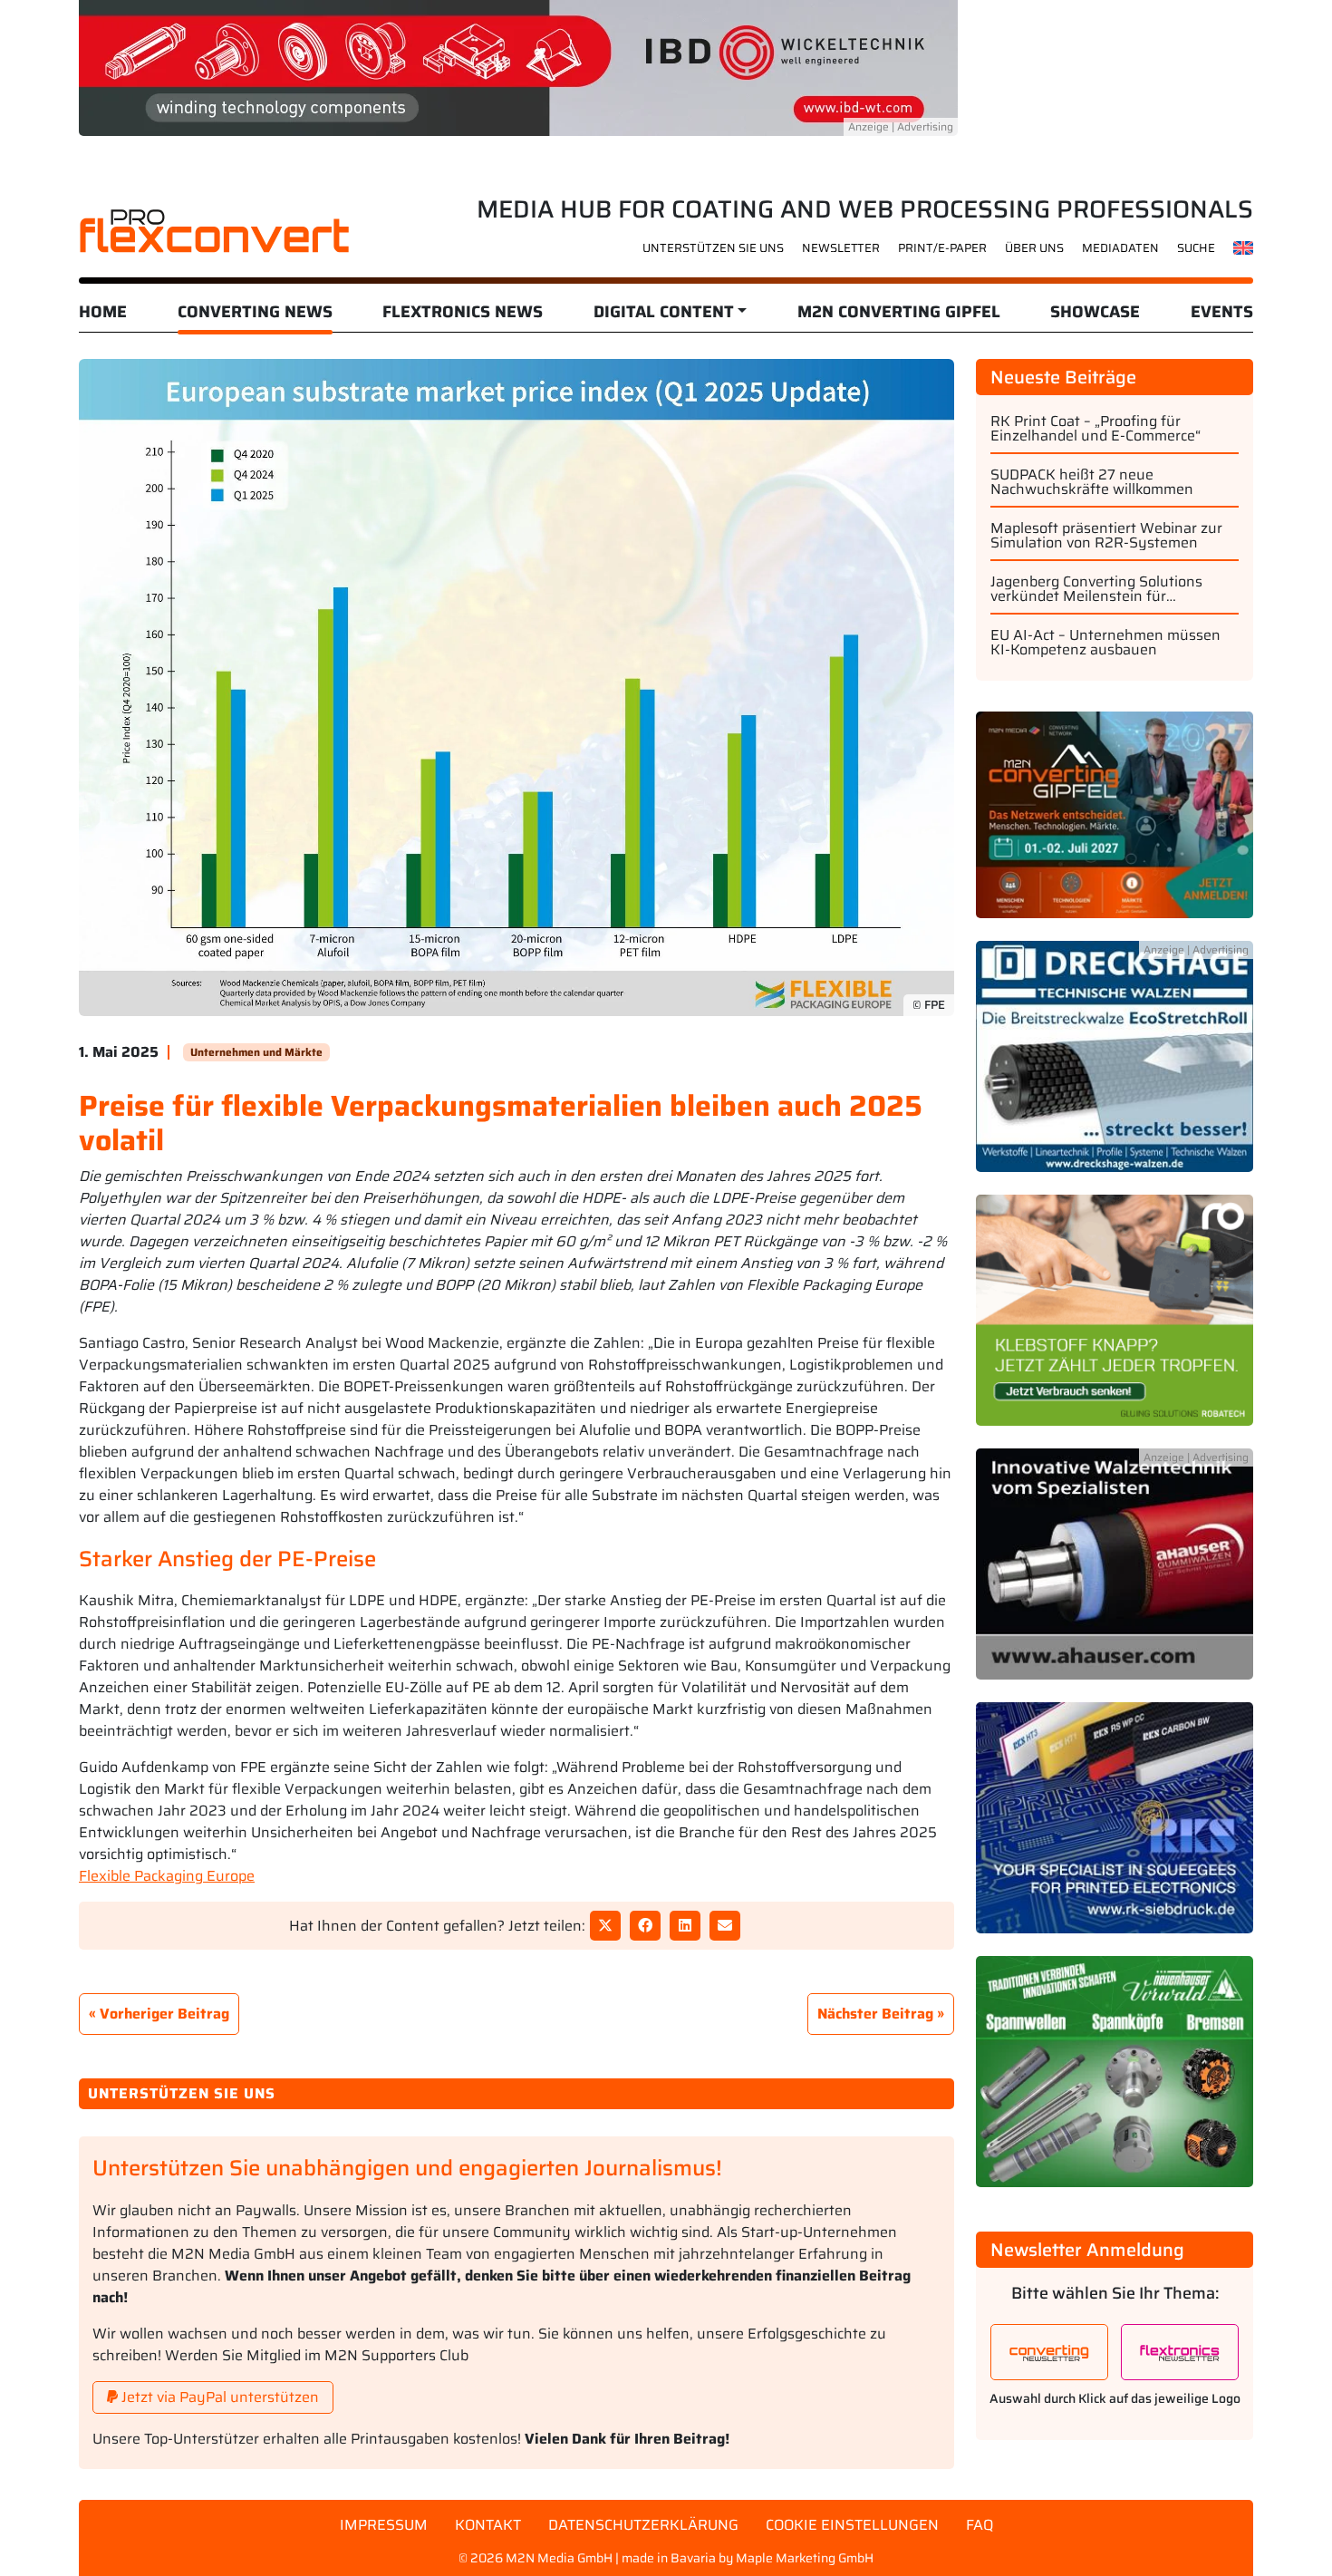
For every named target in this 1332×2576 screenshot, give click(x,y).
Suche (1196, 248)
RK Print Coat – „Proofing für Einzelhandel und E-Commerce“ (1096, 429)
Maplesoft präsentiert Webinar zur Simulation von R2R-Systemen (1106, 536)
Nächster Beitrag (875, 2014)
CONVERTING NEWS (255, 312)
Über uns (1034, 248)
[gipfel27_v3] (1115, 825)
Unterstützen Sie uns (713, 248)
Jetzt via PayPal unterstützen (218, 2397)
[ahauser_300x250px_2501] (1115, 1575)
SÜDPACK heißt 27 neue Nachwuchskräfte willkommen (1092, 482)
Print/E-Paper (942, 248)
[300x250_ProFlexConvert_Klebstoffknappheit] (1115, 1321)
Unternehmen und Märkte (256, 1052)
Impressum (384, 2525)
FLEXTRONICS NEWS (463, 312)
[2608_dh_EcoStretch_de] (1115, 1067)
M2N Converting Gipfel (899, 312)
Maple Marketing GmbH (805, 2558)
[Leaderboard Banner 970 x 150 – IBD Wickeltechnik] (518, 67)
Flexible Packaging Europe (167, 1876)
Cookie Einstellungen (852, 2525)
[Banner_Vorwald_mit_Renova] (1115, 2082)
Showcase (1095, 312)
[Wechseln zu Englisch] (1244, 247)
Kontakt (488, 2525)
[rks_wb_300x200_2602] (1115, 1829)
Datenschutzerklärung (643, 2525)
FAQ (980, 2525)
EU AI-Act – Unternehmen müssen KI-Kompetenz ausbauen (1105, 643)
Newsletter (841, 248)
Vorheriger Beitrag (164, 2014)
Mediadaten (1120, 248)
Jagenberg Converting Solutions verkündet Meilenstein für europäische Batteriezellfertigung (1103, 589)
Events (1222, 312)
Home (103, 312)
